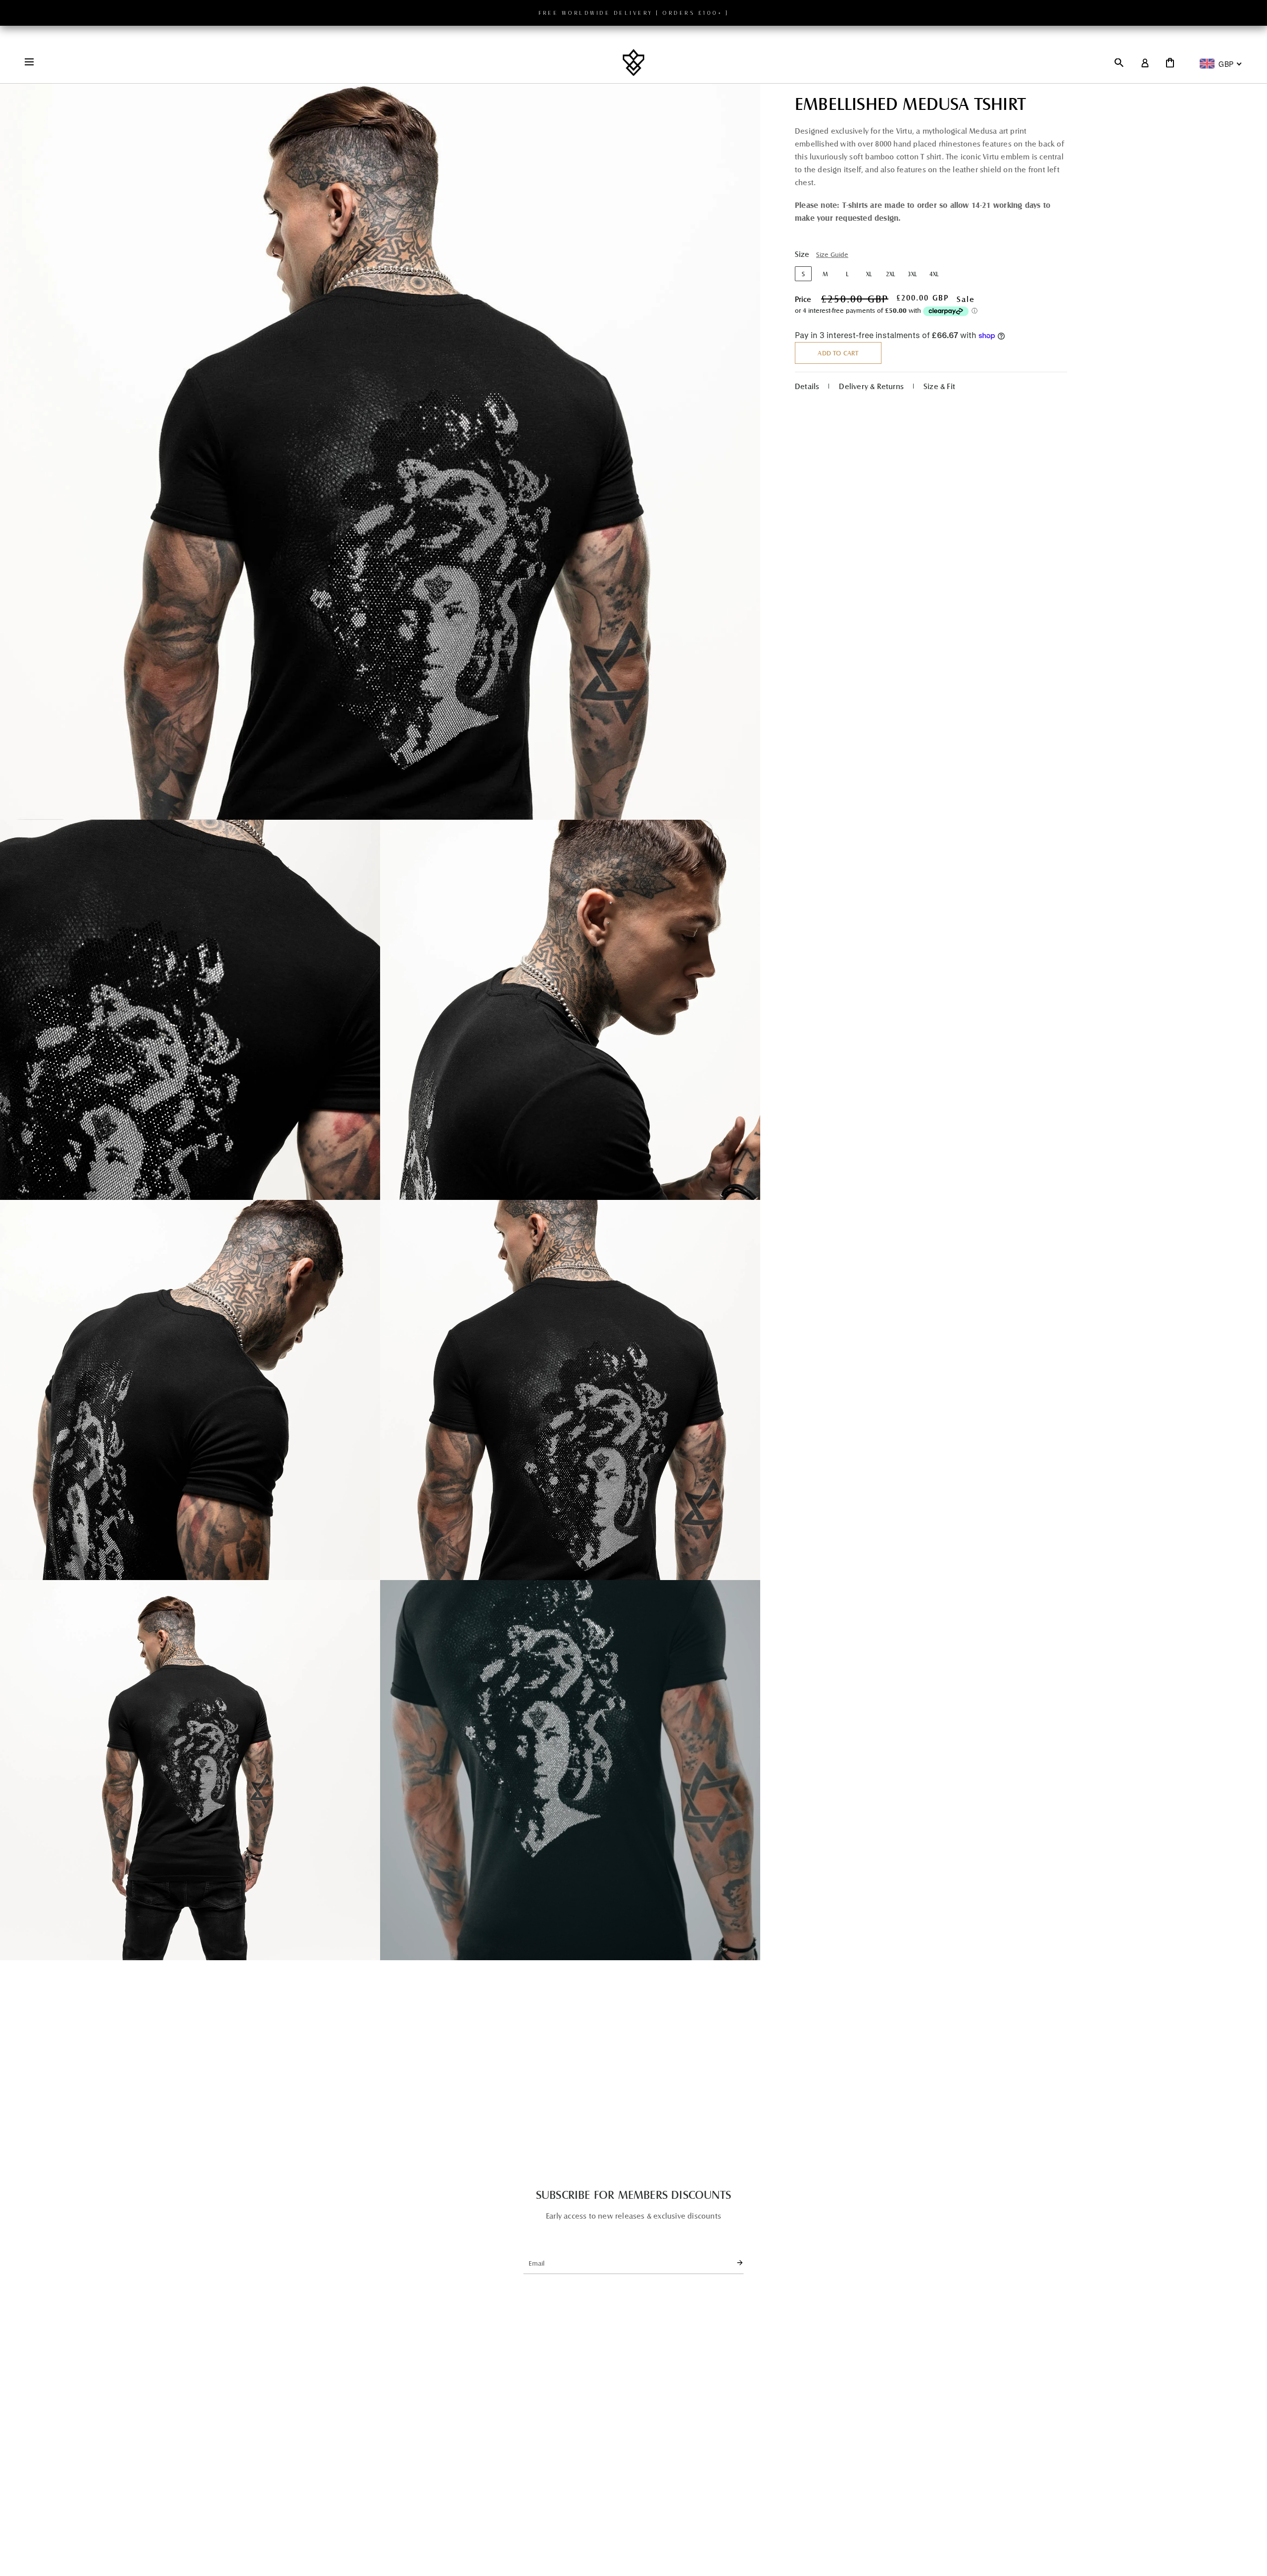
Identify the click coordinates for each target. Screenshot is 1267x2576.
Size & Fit (939, 386)
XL (869, 274)
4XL (934, 274)
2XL (890, 274)
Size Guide (832, 255)
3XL (912, 274)
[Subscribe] (731, 2263)
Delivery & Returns (871, 386)
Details (807, 386)
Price (803, 299)
